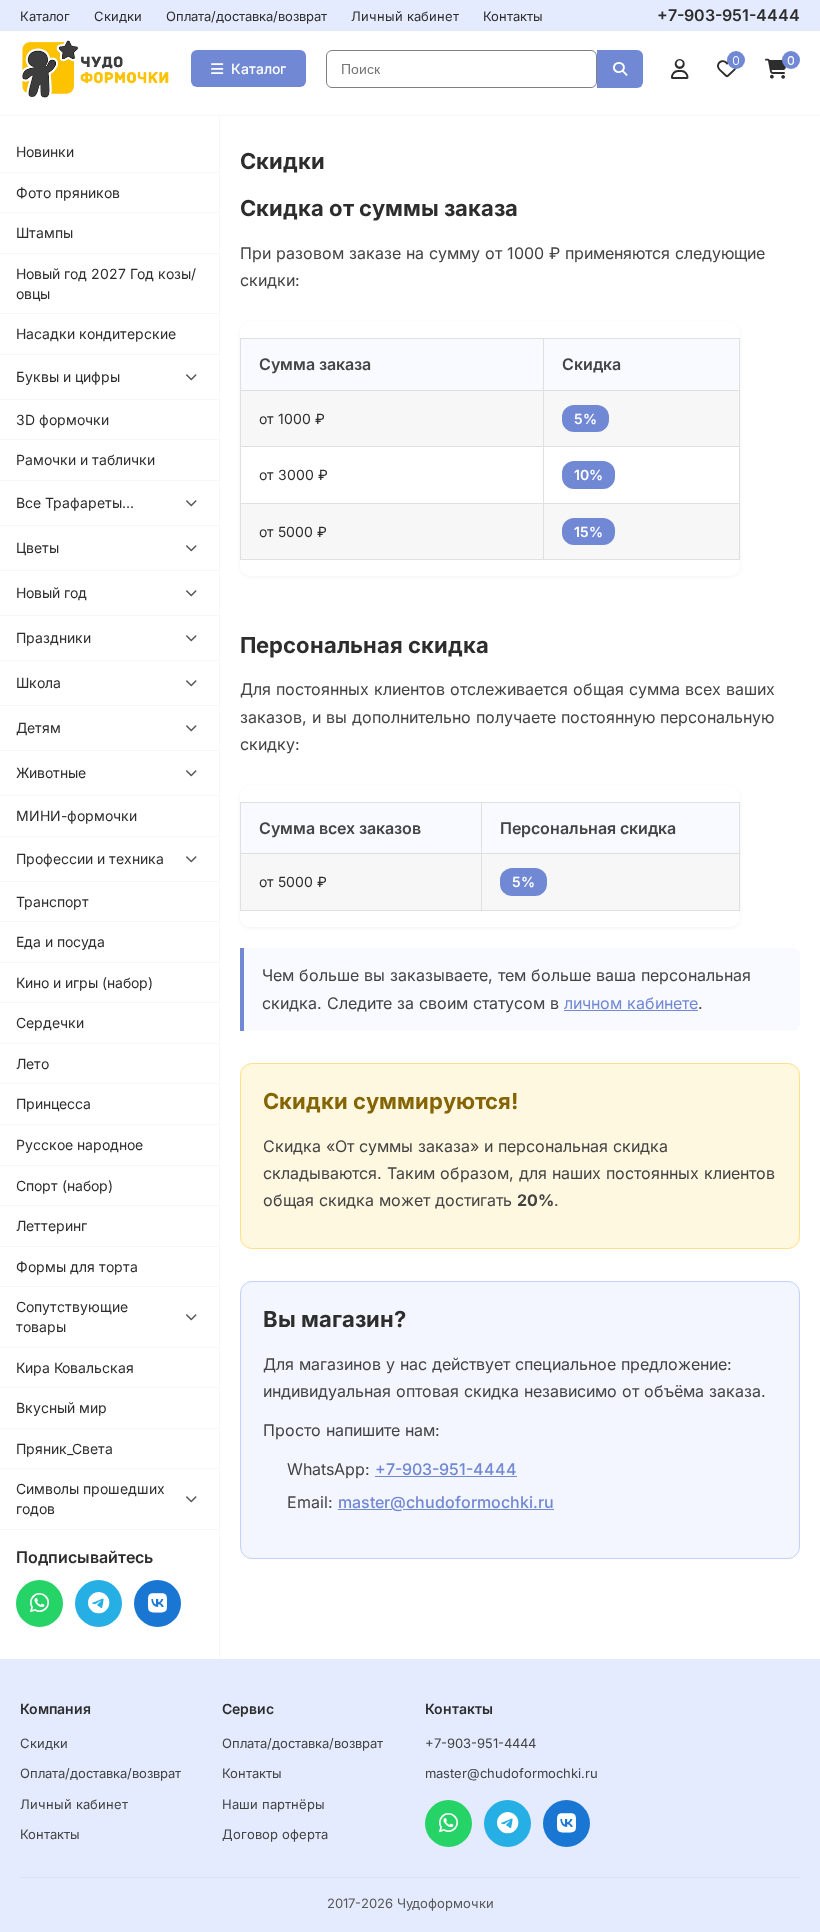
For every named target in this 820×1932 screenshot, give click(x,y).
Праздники (53, 637)
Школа (38, 682)
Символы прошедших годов (90, 1498)
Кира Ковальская (75, 1367)
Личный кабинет (405, 16)
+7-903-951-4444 (728, 15)
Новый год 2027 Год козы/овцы (106, 283)
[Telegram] (98, 1603)
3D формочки (62, 419)
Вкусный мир (61, 1407)
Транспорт (52, 901)
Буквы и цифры (68, 376)
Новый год (51, 592)
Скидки (118, 16)
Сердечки (50, 1022)
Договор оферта (275, 1834)
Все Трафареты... (75, 502)
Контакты (513, 16)
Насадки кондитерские (96, 333)
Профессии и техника (90, 858)
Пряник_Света (64, 1448)
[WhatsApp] (39, 1603)
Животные (51, 772)
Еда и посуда (60, 941)
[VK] (157, 1603)
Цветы (37, 547)
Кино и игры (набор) (84, 982)
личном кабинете (631, 1003)
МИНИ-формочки (76, 815)
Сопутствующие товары (72, 1316)
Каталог (45, 16)
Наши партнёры (273, 1804)
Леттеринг (51, 1225)
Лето (32, 1063)
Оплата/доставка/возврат (246, 16)
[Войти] (680, 69)
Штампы (44, 232)
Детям (38, 727)
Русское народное (79, 1144)
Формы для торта (77, 1266)
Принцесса (53, 1103)
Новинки (45, 151)
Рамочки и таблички (85, 459)
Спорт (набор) (64, 1185)
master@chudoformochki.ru (446, 1502)
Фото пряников (68, 192)
